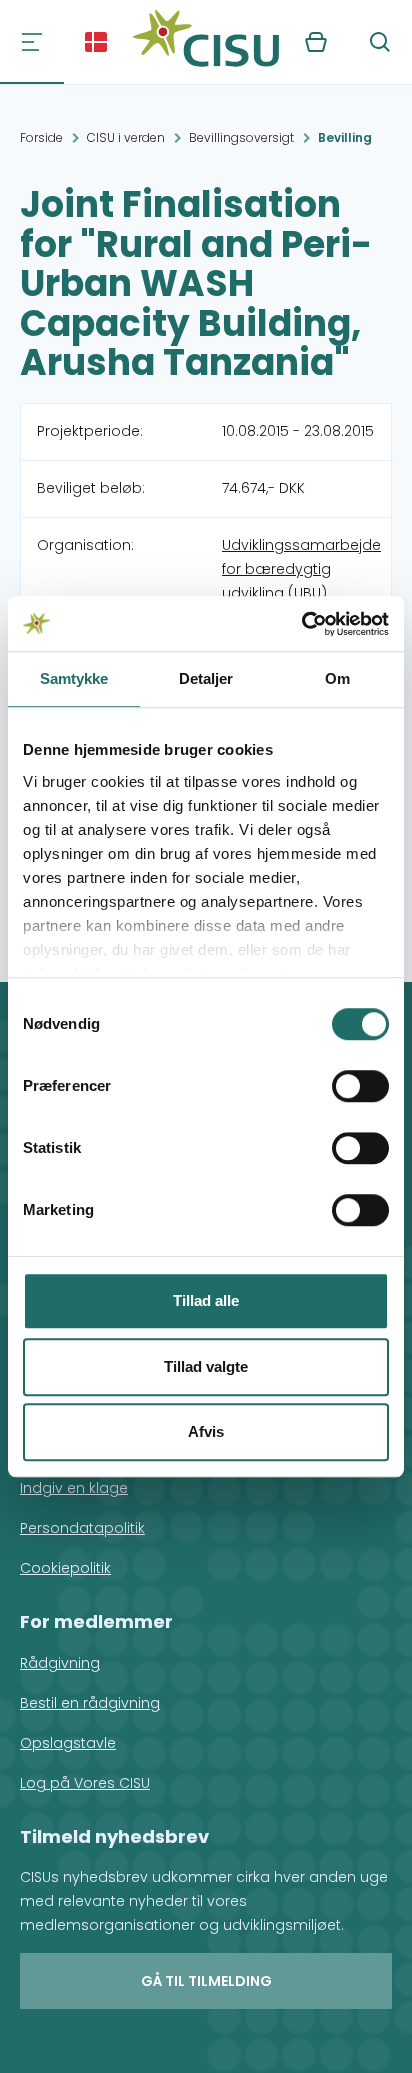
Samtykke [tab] (74, 678)
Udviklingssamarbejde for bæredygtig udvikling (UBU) (301, 569)
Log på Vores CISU (85, 1783)
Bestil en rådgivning (90, 1703)
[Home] (206, 42)
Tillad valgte (206, 1366)
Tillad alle (206, 1300)
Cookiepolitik (65, 1568)
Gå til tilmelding (206, 1981)
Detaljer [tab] (206, 678)
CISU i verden (126, 137)
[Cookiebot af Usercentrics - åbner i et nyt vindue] (301, 624)
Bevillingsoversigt (241, 137)
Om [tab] (337, 678)
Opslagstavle (68, 1743)
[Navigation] (32, 42)
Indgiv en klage (74, 1488)
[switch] (360, 1086)
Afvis (206, 1431)
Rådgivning (60, 1663)
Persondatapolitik (82, 1528)
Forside (41, 137)
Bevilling (345, 137)
